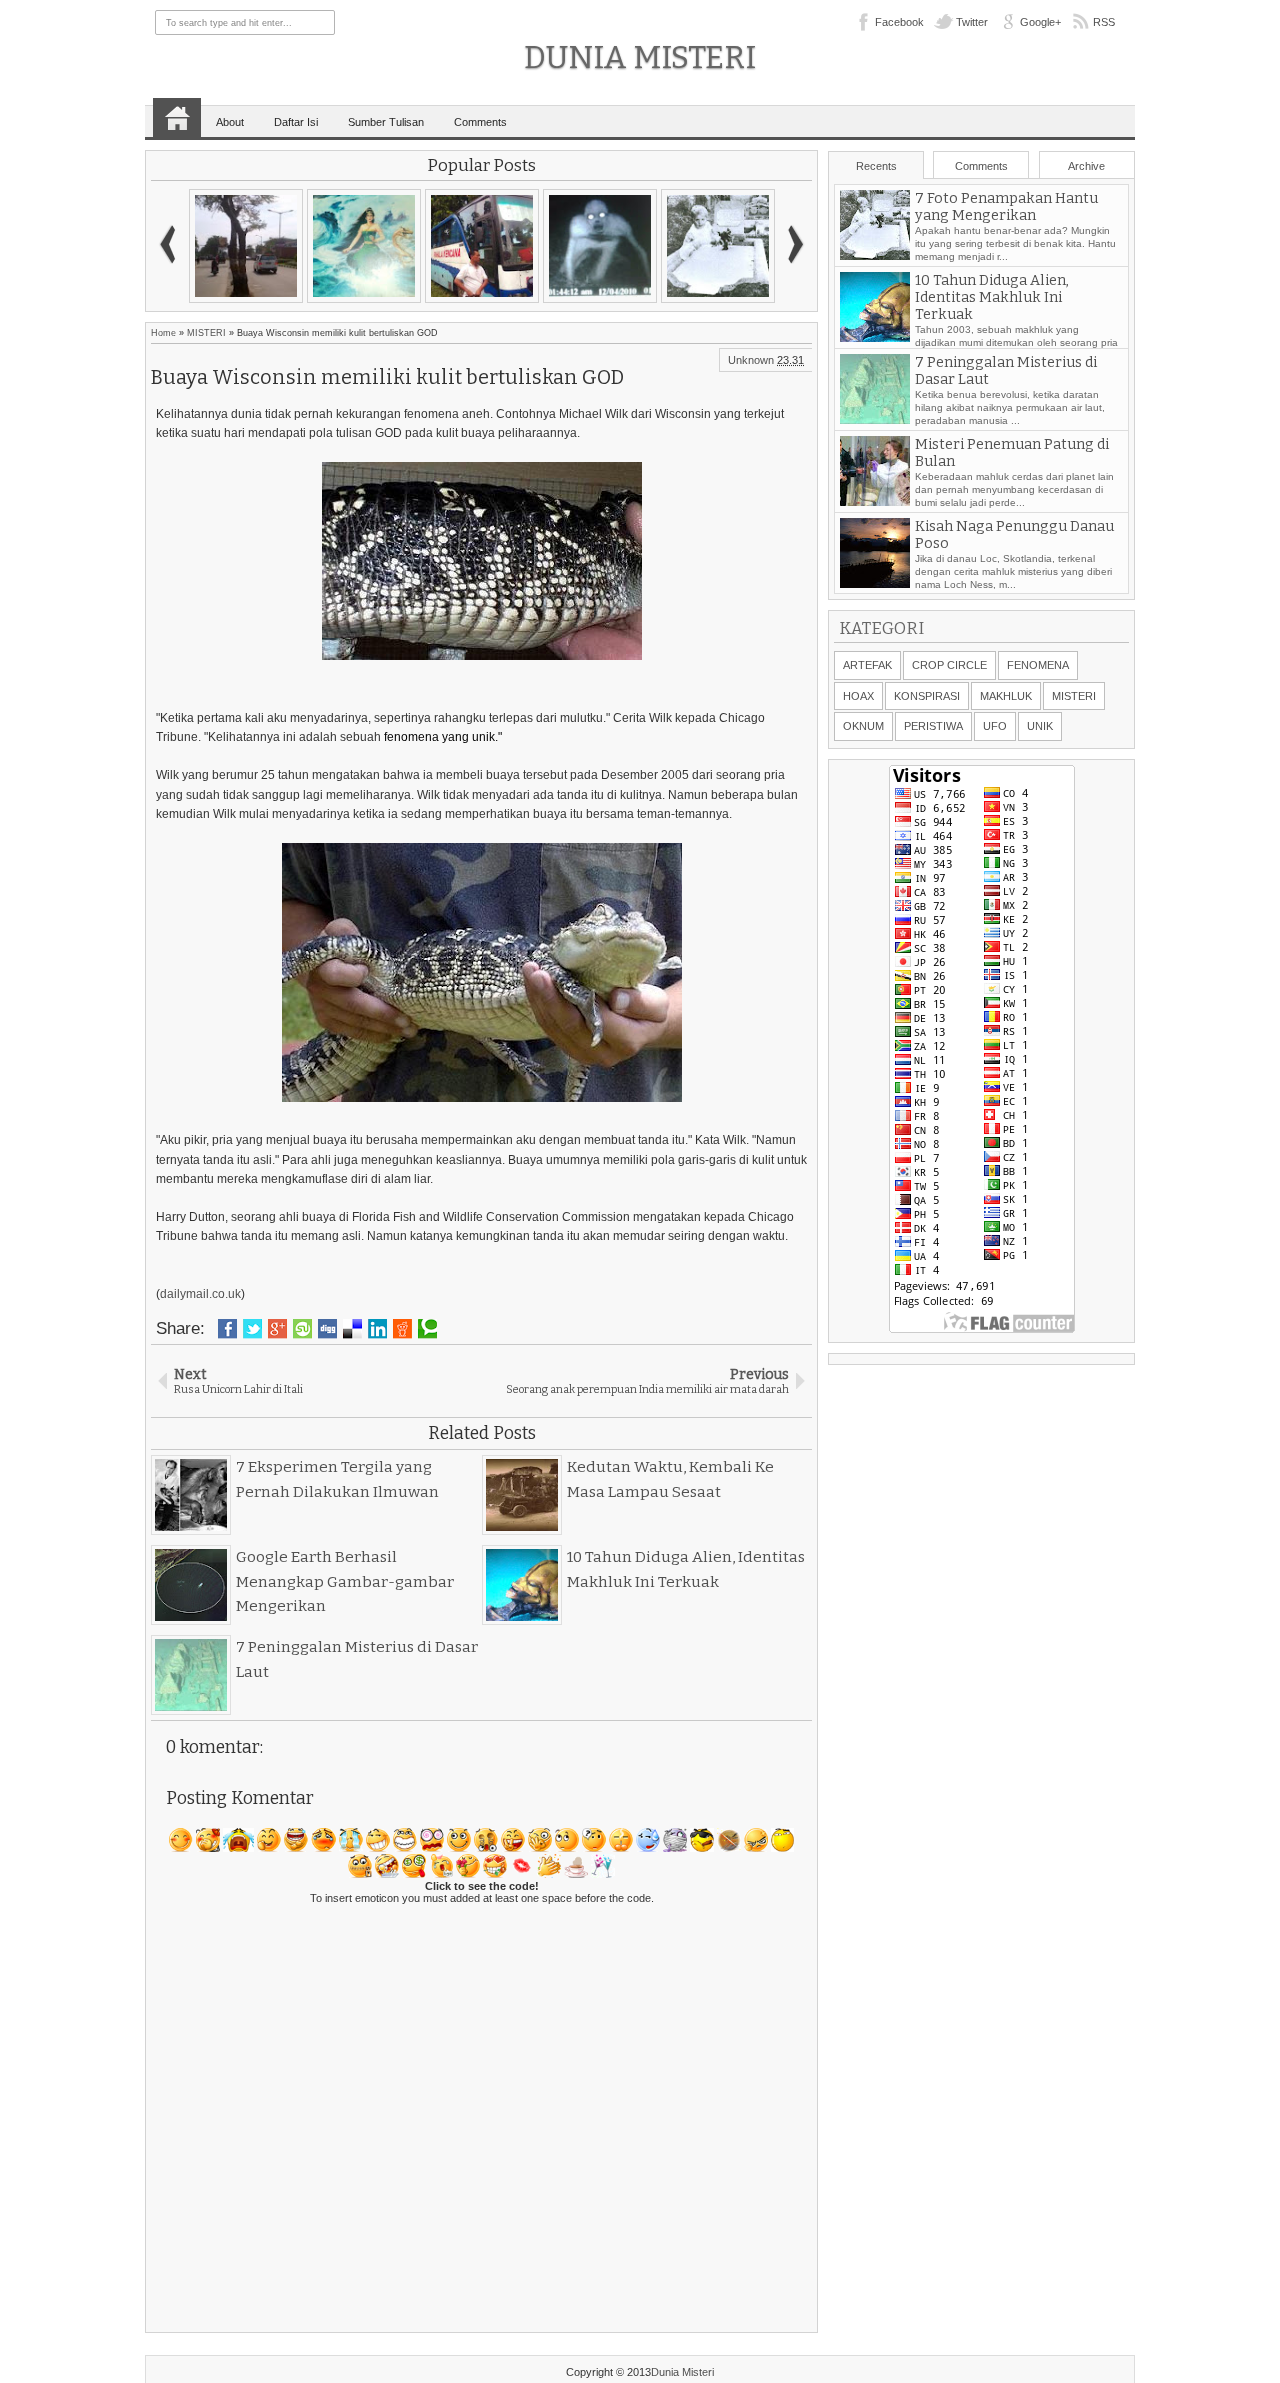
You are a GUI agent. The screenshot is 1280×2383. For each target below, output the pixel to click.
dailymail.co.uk (200, 1294)
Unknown (751, 360)
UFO (995, 726)
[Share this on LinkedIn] (377, 1329)
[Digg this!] (327, 1329)
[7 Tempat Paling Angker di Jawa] (251, 246)
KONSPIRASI (927, 696)
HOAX (858, 696)
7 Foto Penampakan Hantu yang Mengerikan (1006, 221)
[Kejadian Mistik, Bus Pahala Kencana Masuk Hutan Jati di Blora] (369, 246)
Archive (1086, 166)
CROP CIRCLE (949, 665)
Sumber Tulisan (386, 122)
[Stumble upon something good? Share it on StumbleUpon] (302, 1329)
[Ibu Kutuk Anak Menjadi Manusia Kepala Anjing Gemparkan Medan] (723, 246)
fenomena (413, 737)
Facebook (899, 22)
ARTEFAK (867, 665)
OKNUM (863, 726)
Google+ (1040, 22)
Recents (876, 166)
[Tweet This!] (252, 1329)
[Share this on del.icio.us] (352, 1329)
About (230, 122)
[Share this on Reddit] (402, 1329)
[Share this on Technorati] (427, 1329)
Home (177, 118)
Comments (480, 122)
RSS (1104, 22)
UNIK (1040, 726)
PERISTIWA (933, 726)
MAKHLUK (1006, 696)
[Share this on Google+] (277, 1329)
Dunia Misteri (640, 57)
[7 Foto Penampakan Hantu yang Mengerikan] (605, 246)
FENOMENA (1038, 665)
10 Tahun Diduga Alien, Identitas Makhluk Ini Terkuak (992, 311)
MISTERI (206, 333)
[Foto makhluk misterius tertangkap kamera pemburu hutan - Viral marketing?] (487, 246)
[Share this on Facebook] (227, 1329)
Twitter (972, 22)
